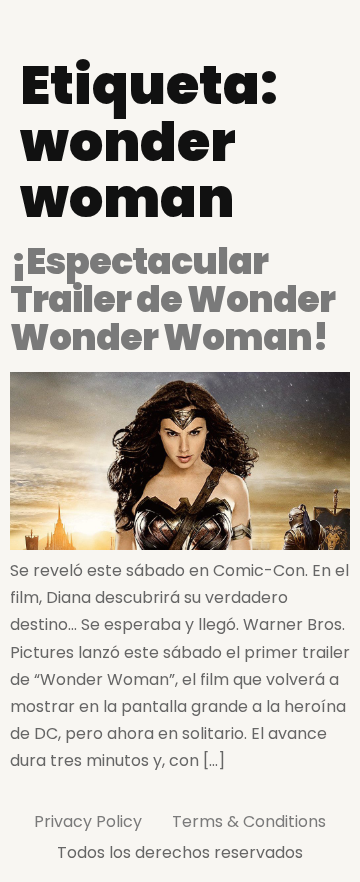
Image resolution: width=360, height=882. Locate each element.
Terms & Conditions (249, 821)
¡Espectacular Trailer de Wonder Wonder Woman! (172, 299)
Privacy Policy (88, 821)
